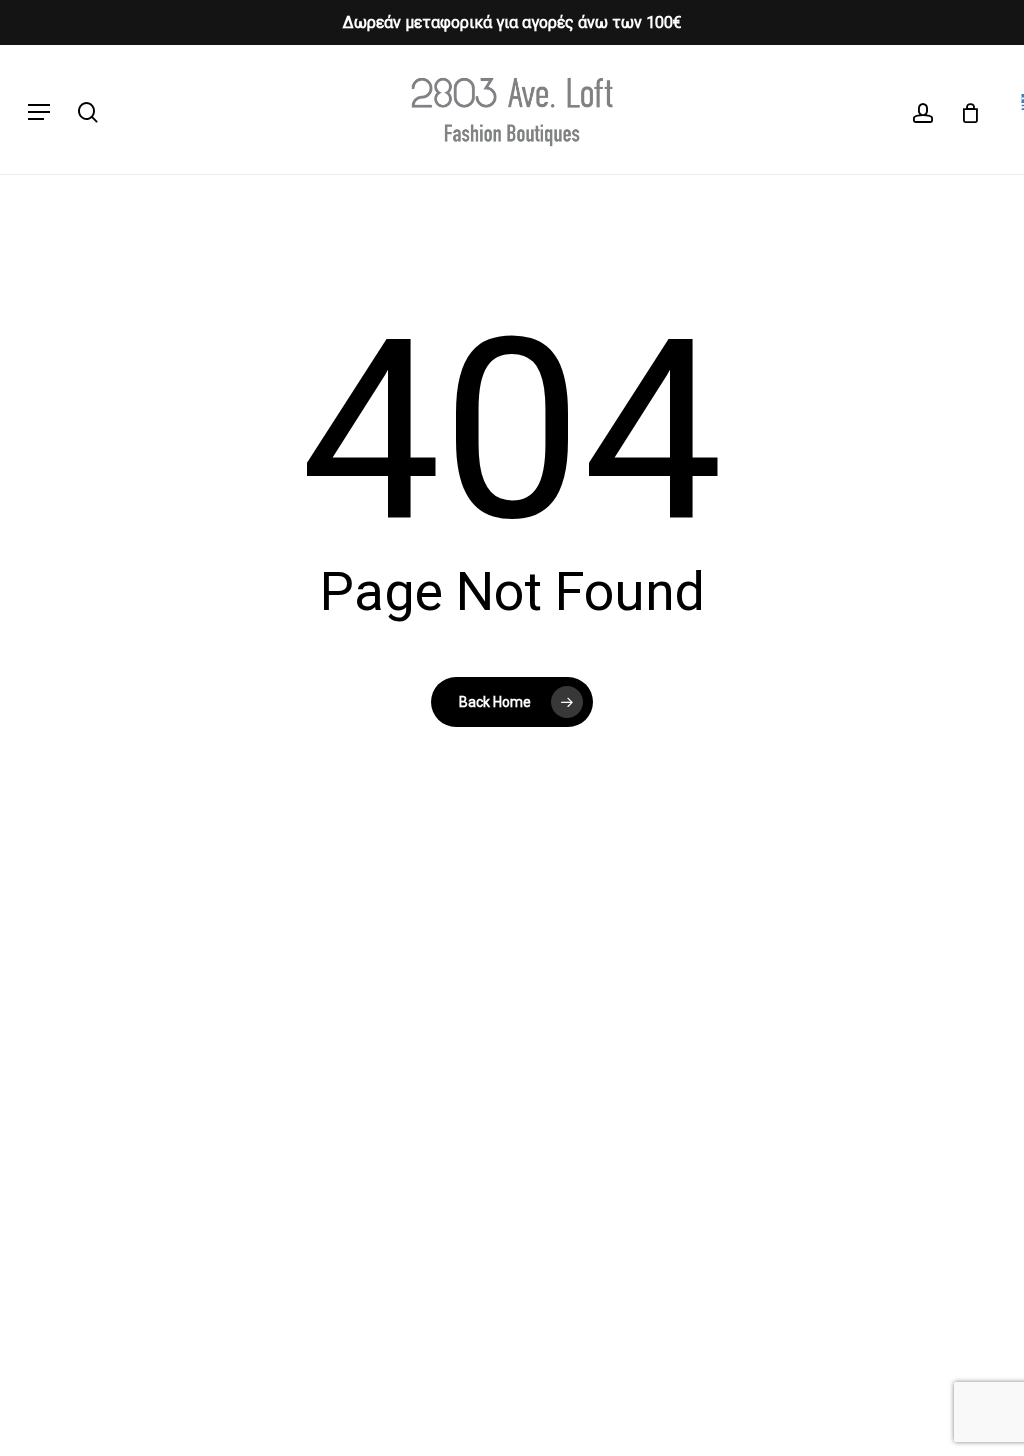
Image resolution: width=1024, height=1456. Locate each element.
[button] (39, 112)
